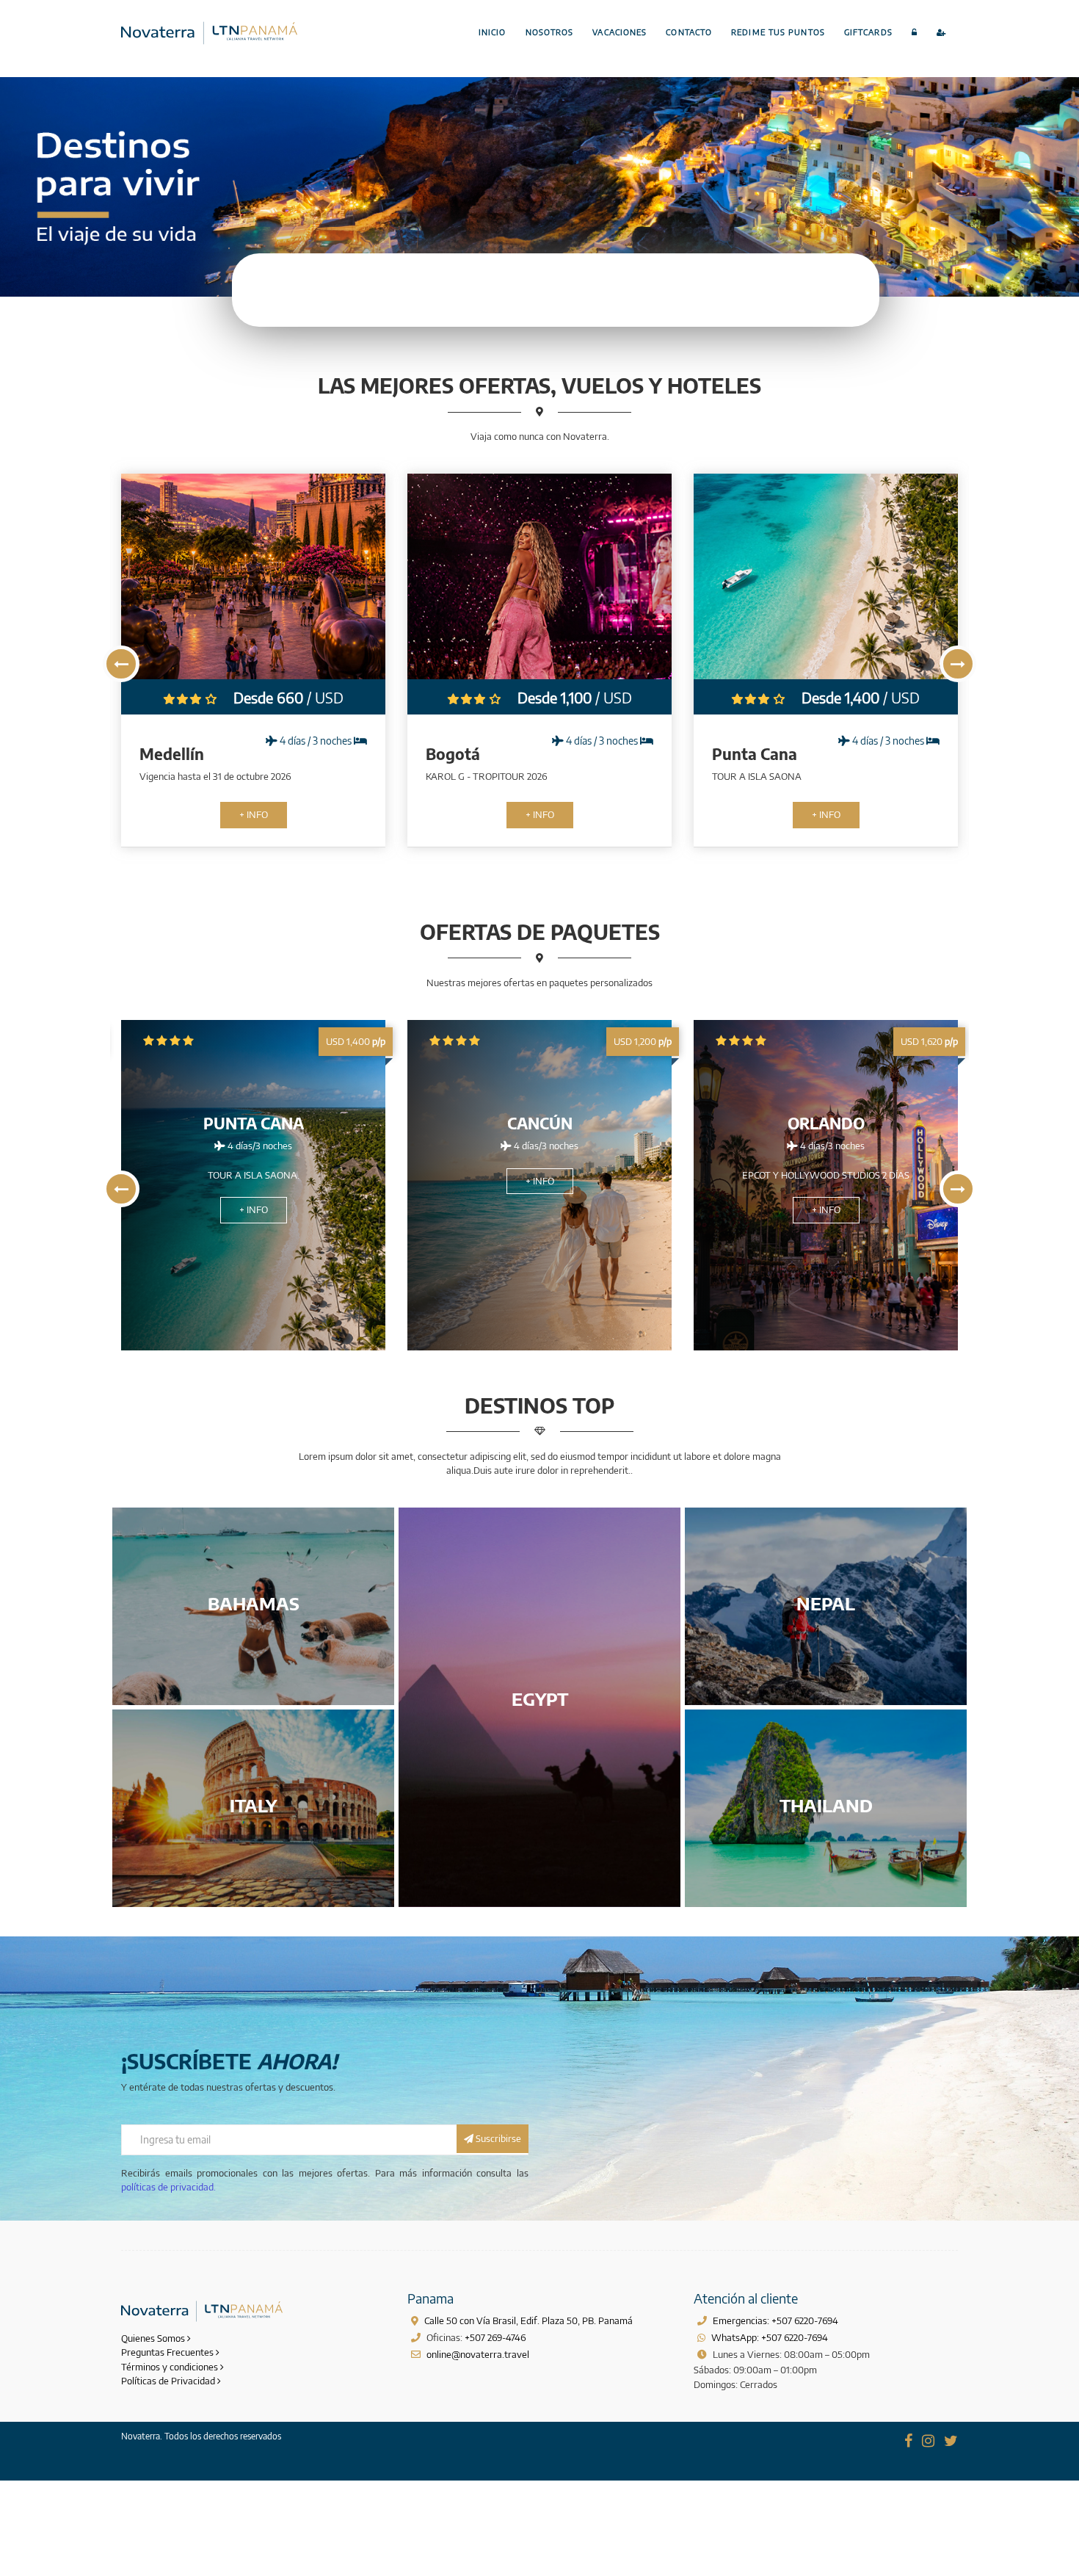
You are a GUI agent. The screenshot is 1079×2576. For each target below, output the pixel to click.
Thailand (826, 1805)
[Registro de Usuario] (942, 33)
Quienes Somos (154, 2338)
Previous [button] (121, 664)
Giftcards (868, 32)
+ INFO (126, 814)
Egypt (540, 1698)
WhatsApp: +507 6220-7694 (770, 2337)
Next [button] (958, 664)
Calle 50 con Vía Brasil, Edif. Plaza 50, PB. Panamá (528, 2320)
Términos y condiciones (171, 2367)
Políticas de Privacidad (169, 2381)
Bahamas (254, 1603)
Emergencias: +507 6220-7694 (775, 2320)
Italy (253, 1805)
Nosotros (550, 32)
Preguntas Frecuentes (168, 2352)
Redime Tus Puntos (778, 32)
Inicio (493, 32)
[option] (413, 661)
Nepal (826, 1603)
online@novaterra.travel (478, 2354)
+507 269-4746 (495, 2337)
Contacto (689, 32)
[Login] (915, 33)
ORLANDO (826, 1123)
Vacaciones (620, 32)
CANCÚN (540, 1123)
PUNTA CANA (254, 1123)
